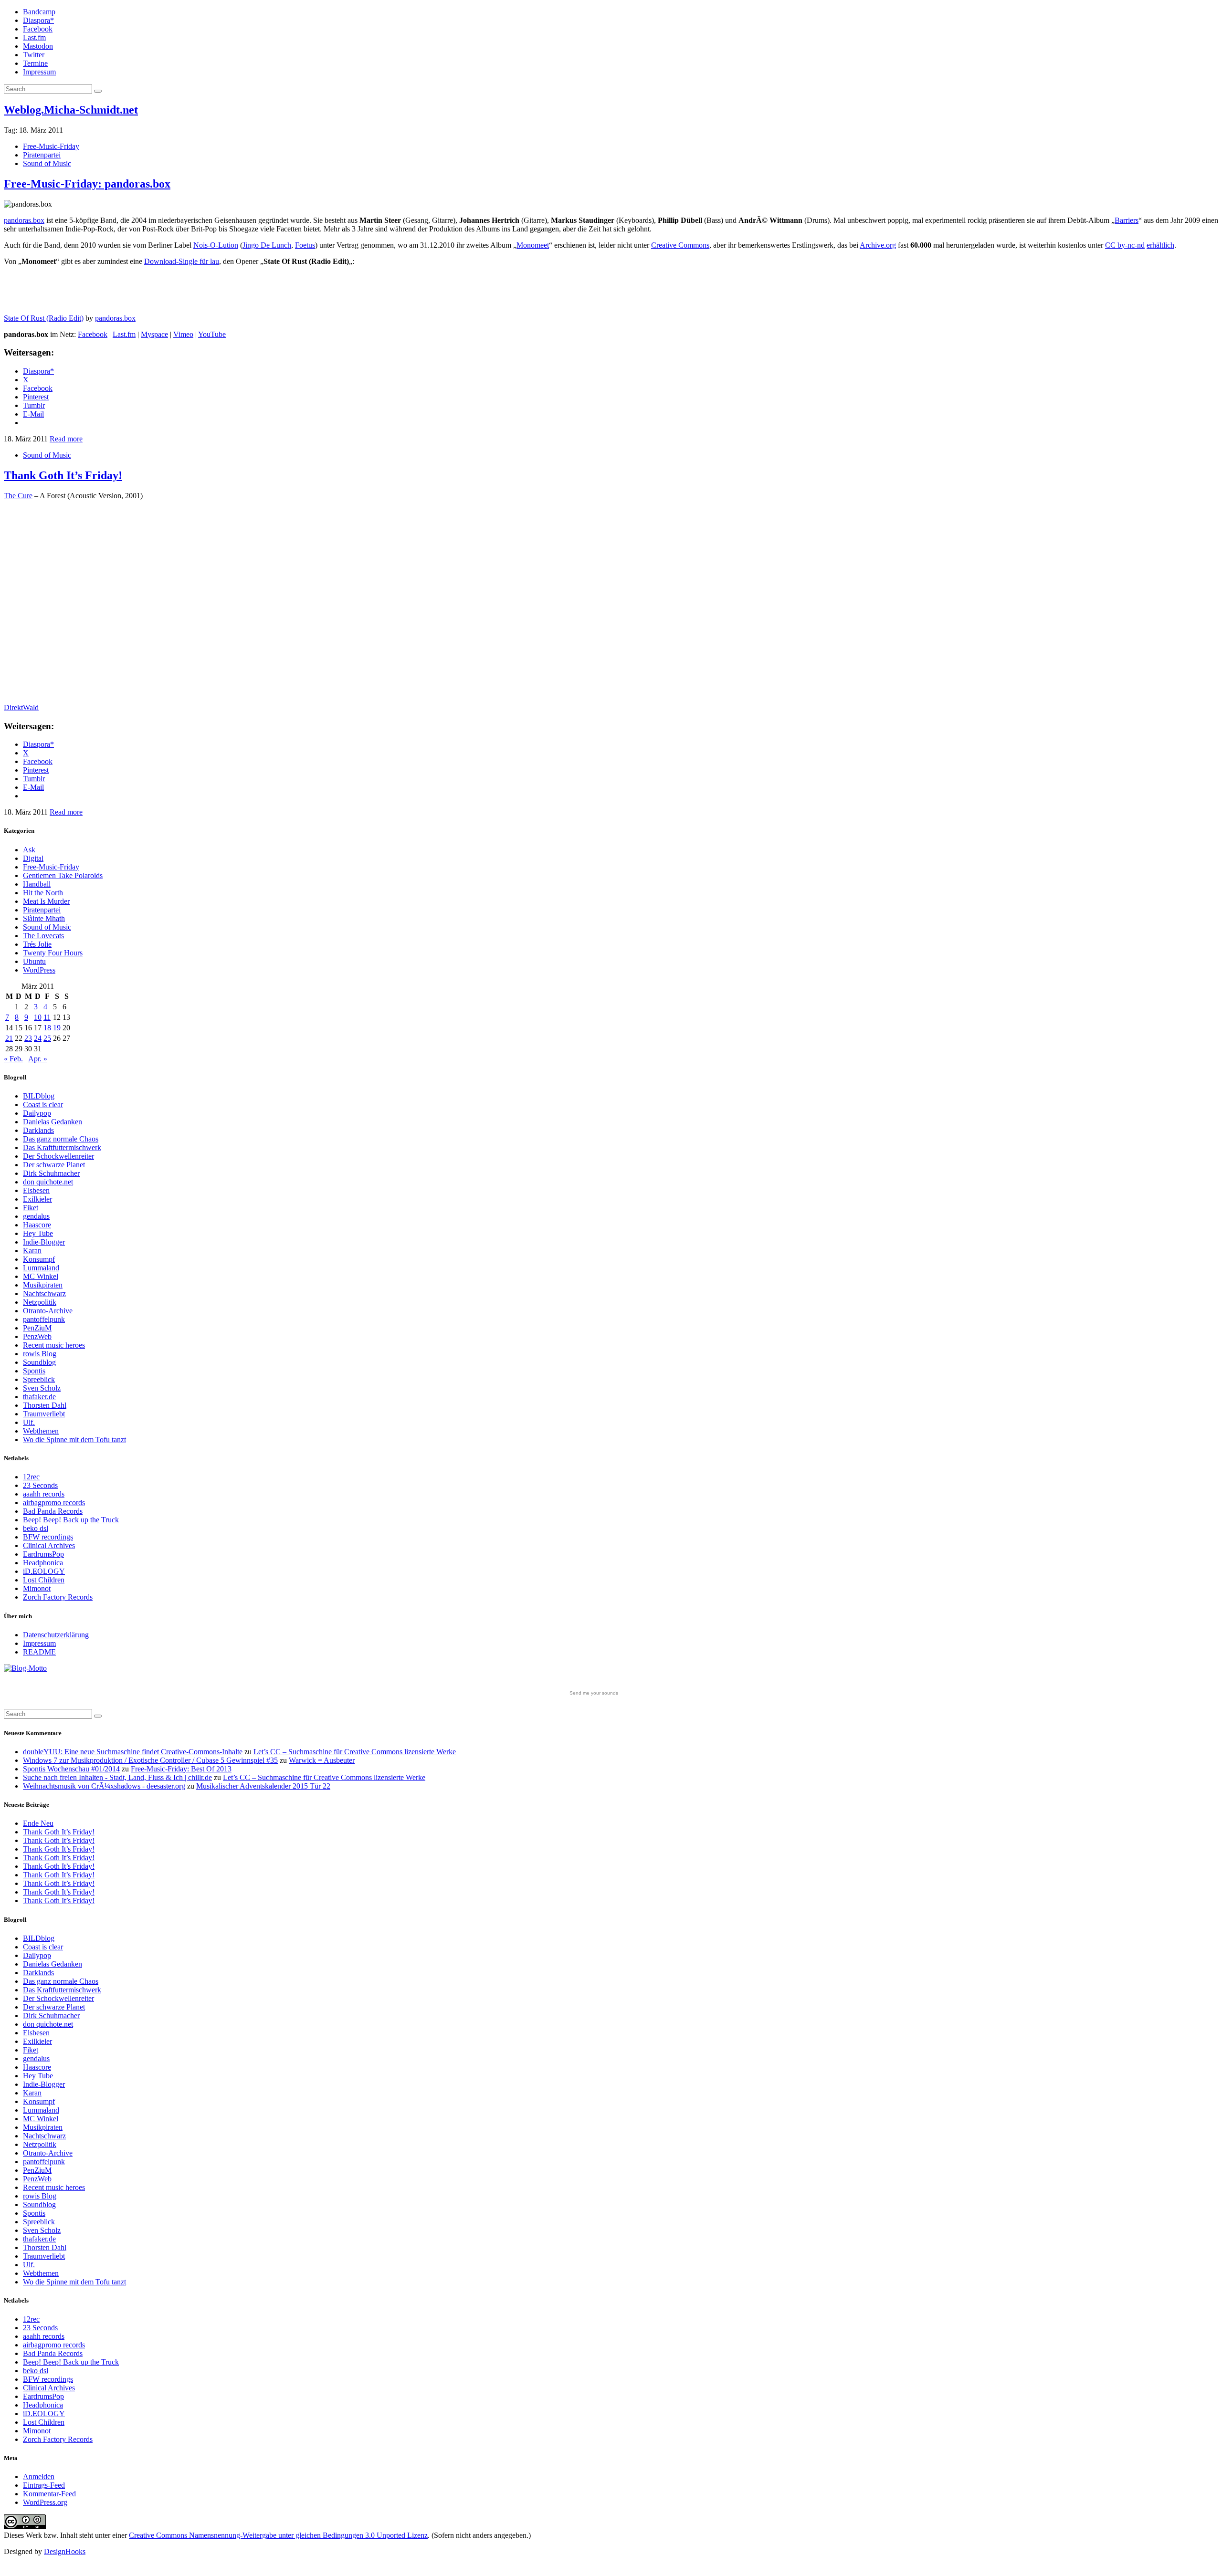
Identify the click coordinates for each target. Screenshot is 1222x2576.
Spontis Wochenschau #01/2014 (71, 1769)
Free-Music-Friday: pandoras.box (87, 184)
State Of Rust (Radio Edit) (44, 318)
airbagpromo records (54, 1503)
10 (38, 1017)
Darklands (38, 1130)
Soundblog (39, 1362)
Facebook (38, 29)
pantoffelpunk (44, 1319)
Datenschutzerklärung (56, 1635)
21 (9, 1038)
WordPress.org (45, 2502)
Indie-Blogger (44, 1242)
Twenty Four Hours (53, 953)
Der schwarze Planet (54, 1165)
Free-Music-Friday (51, 146)
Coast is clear (43, 1105)
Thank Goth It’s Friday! (63, 475)
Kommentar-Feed (49, 2494)
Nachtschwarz (44, 1293)
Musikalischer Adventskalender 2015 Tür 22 (263, 1786)
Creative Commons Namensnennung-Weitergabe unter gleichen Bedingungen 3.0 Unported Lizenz (278, 2535)
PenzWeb (37, 1336)
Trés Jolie (37, 944)
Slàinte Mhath (44, 918)
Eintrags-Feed (44, 2485)
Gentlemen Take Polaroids (63, 875)
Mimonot (37, 1588)
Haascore (37, 1225)
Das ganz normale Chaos (61, 1139)
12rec (31, 1477)
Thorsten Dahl (45, 1405)
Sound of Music (47, 163)
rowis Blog (40, 1354)
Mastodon (38, 46)
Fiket (31, 1208)
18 (47, 1028)
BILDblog (39, 1096)
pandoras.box (24, 220)
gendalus (36, 1216)
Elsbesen (36, 1190)
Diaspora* (38, 20)
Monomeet (533, 245)
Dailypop (37, 1113)
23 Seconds (40, 1485)
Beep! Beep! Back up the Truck (71, 1520)
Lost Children (44, 1580)
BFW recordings (48, 1537)
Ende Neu (38, 1823)
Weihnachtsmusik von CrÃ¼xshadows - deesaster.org (104, 1786)
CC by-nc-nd (1125, 245)
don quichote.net (48, 1182)
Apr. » (38, 1059)
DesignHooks (65, 2551)
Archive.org (878, 245)
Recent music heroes (54, 1345)
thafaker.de (39, 1397)
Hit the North (43, 893)
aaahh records (44, 1494)
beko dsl (36, 1528)
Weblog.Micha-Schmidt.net (71, 110)
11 (47, 1017)
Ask (29, 850)
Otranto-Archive (48, 1311)
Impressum (39, 72)
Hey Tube (38, 1233)
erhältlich (1160, 245)
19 (57, 1028)
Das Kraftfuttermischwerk (62, 1147)
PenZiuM (37, 1328)
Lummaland (41, 1268)
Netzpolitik (40, 1302)
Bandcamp (39, 12)
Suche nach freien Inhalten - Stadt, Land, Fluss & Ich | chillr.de (117, 1777)
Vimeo (183, 334)
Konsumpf (39, 1259)
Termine (35, 63)
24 (38, 1038)
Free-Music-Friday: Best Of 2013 (181, 1769)
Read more (66, 439)
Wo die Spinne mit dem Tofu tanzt (74, 1440)
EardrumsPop (43, 1554)
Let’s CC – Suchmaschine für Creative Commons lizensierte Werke (355, 1752)
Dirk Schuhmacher (51, 1173)
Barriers (1127, 220)
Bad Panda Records (53, 1511)
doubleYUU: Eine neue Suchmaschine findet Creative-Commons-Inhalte (133, 1752)
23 (28, 1038)
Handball (37, 884)
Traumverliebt (44, 1414)
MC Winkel (41, 1276)
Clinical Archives (49, 1545)
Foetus (305, 245)
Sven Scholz (42, 1388)
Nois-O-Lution (216, 245)
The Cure (18, 496)
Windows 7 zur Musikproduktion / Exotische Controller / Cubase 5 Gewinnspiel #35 (150, 1760)
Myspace (154, 334)
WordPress (39, 970)
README (39, 1652)
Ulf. (29, 1422)
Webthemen (41, 1431)
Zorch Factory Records (58, 1597)
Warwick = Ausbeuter (322, 1760)
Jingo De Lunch (267, 245)
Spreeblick (39, 1379)
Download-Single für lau (182, 261)
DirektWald (21, 707)
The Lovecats (43, 936)
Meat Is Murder (46, 901)
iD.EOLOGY (44, 1571)
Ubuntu (34, 961)
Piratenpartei (42, 155)
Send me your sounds (594, 1693)
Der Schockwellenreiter (58, 1156)
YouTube (212, 334)
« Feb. (13, 1059)
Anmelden (39, 2477)
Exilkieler (37, 1199)
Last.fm (34, 37)
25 (47, 1038)
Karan (32, 1251)
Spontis (34, 1371)
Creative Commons (680, 245)
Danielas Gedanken (53, 1122)
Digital (33, 858)
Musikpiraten (43, 1285)
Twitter (34, 55)
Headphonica (43, 1563)
